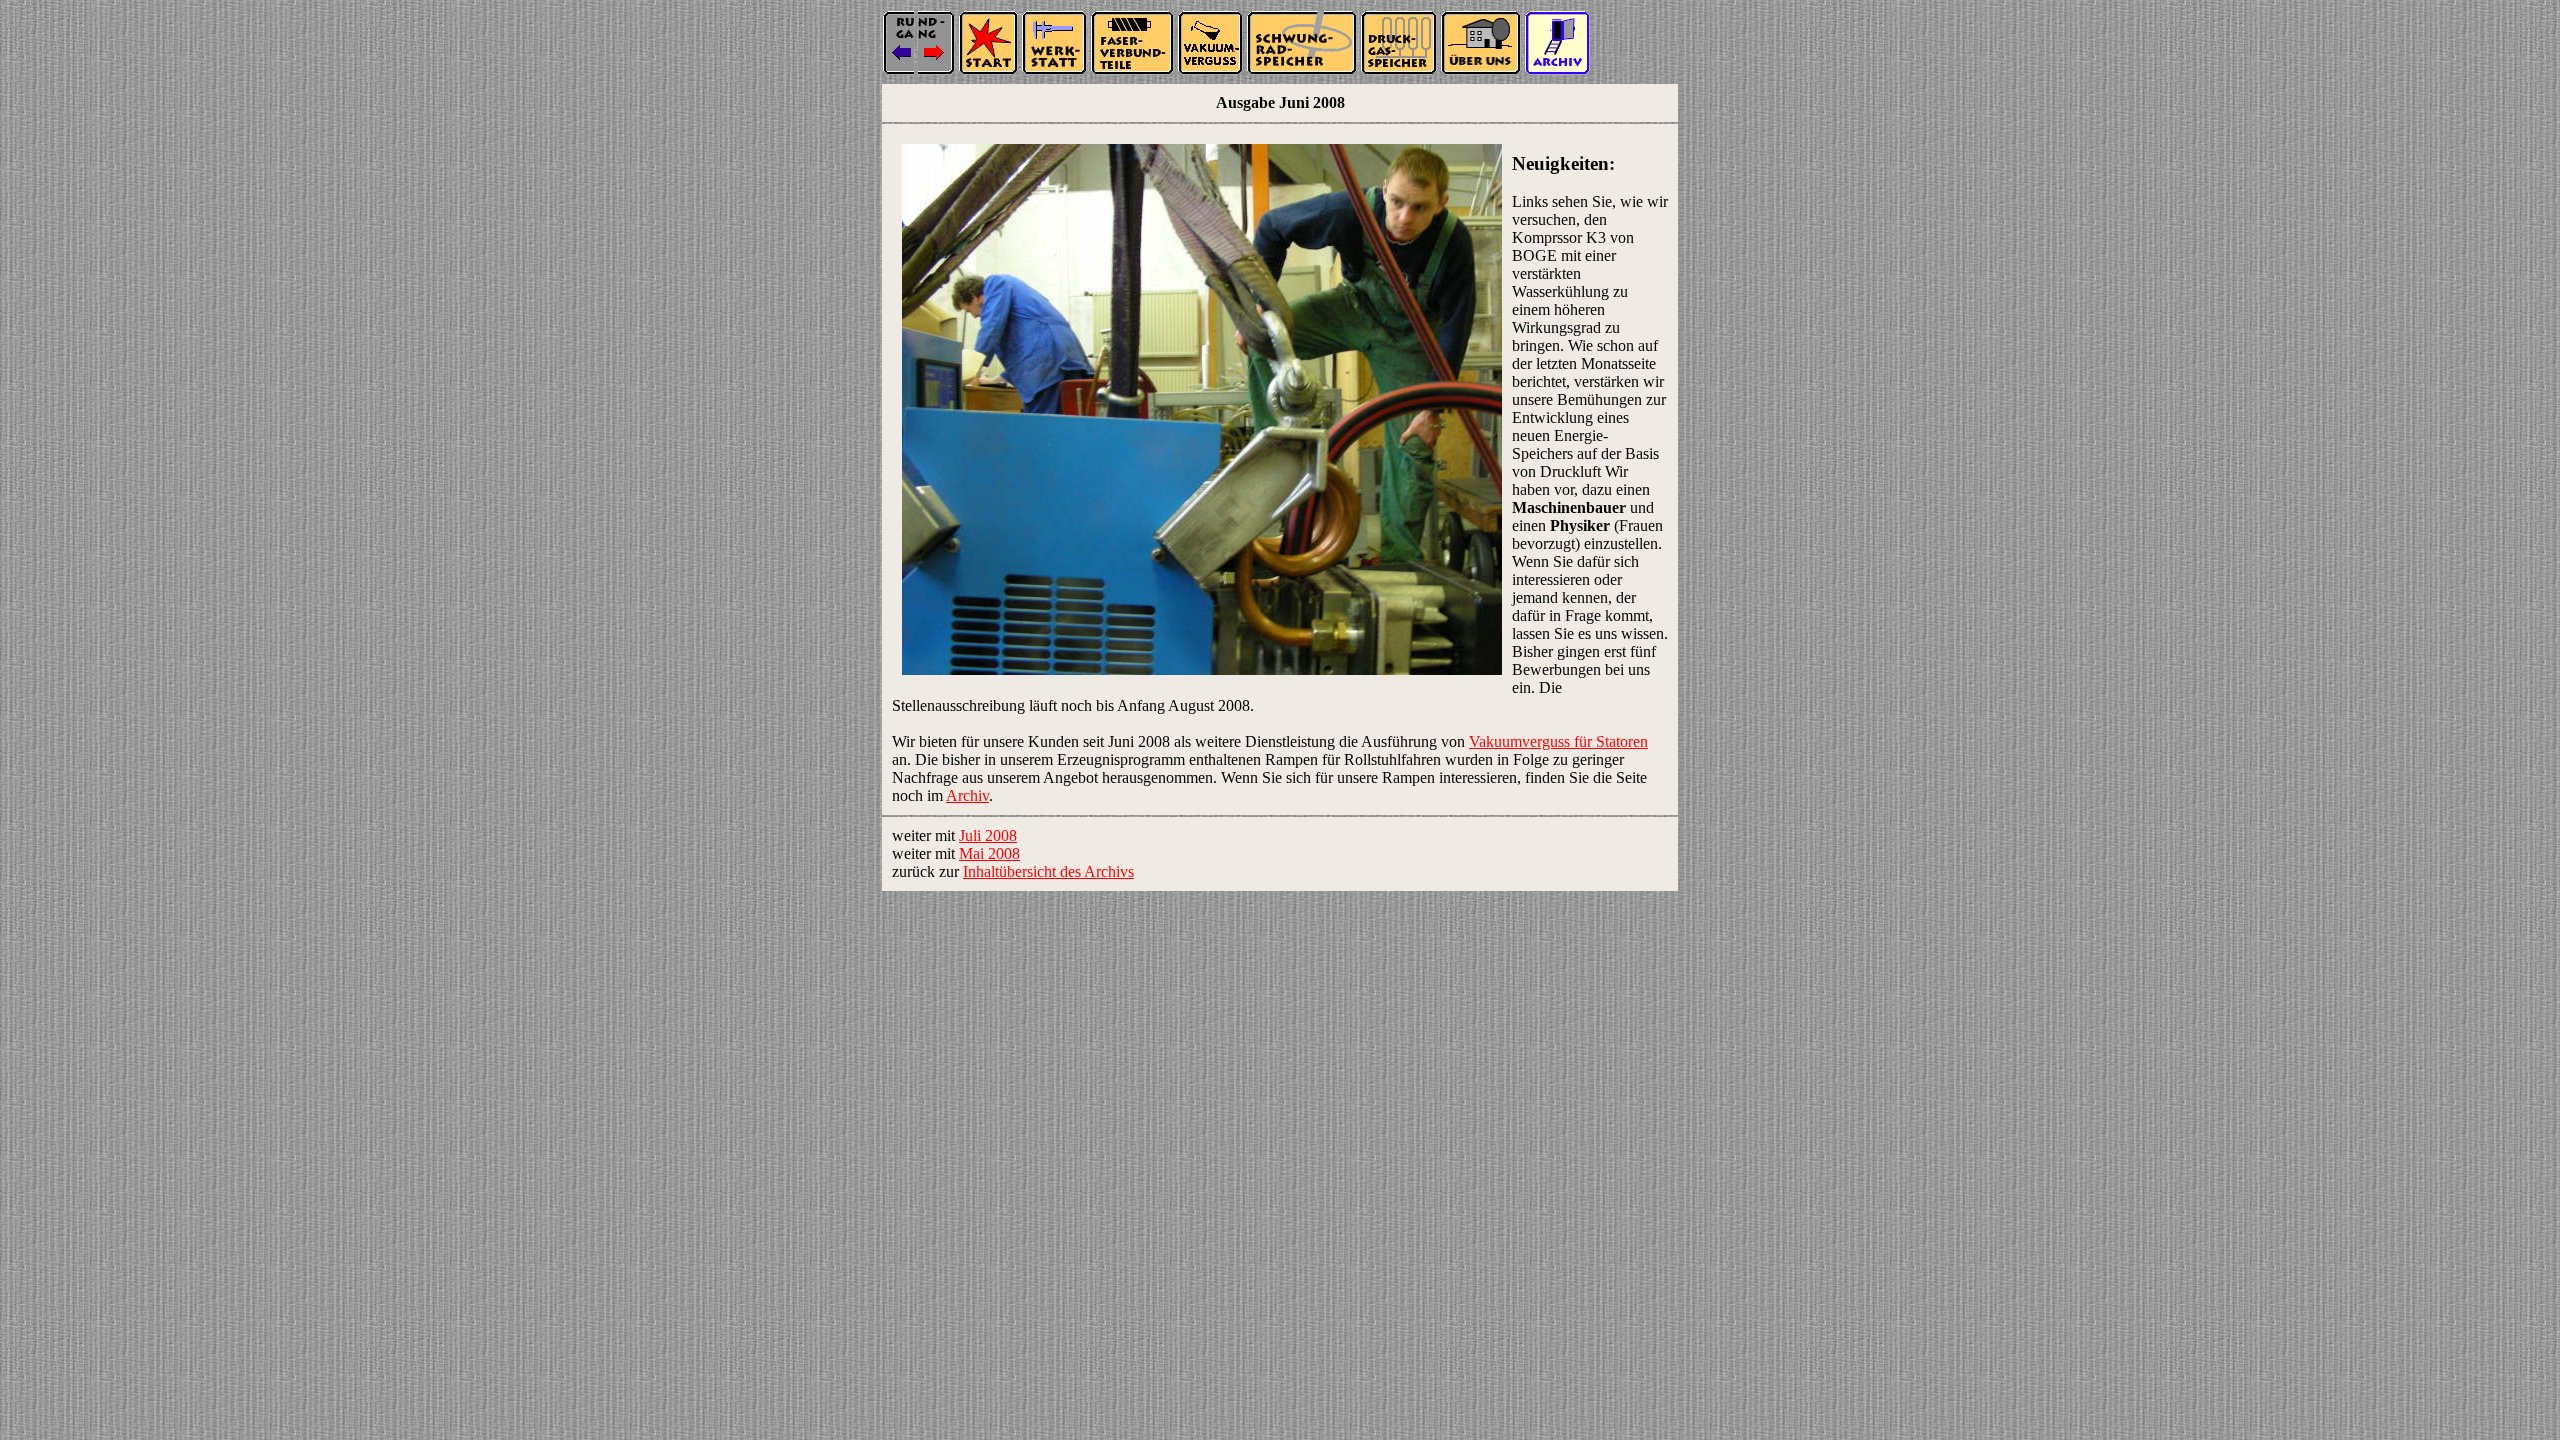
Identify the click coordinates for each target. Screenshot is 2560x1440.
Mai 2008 (989, 853)
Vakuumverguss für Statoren (1558, 741)
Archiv (967, 795)
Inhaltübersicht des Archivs (1048, 871)
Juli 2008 (988, 835)
